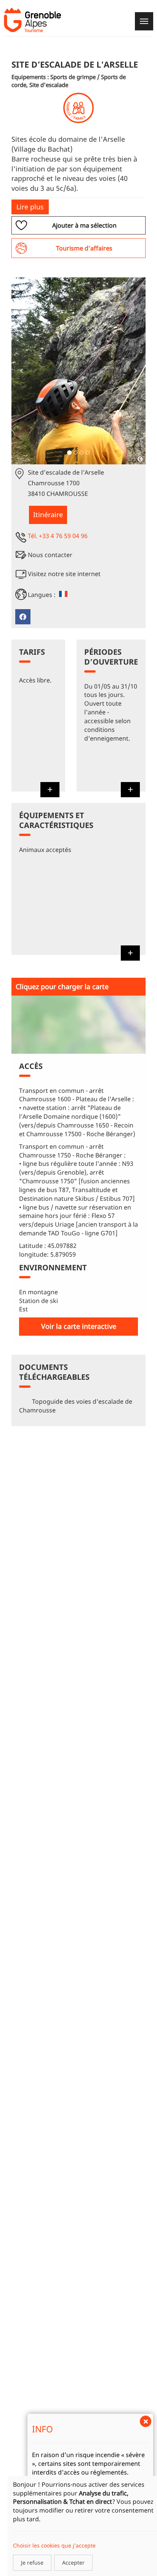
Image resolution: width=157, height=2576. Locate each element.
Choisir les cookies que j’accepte (54, 2545)
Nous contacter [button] (50, 555)
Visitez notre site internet (64, 574)
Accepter (73, 2563)
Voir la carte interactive (79, 1326)
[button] (22, 371)
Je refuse (32, 2563)
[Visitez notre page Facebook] (23, 617)
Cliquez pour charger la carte (62, 986)
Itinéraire (48, 515)
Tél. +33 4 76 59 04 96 (58, 536)
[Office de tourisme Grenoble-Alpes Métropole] (32, 20)
